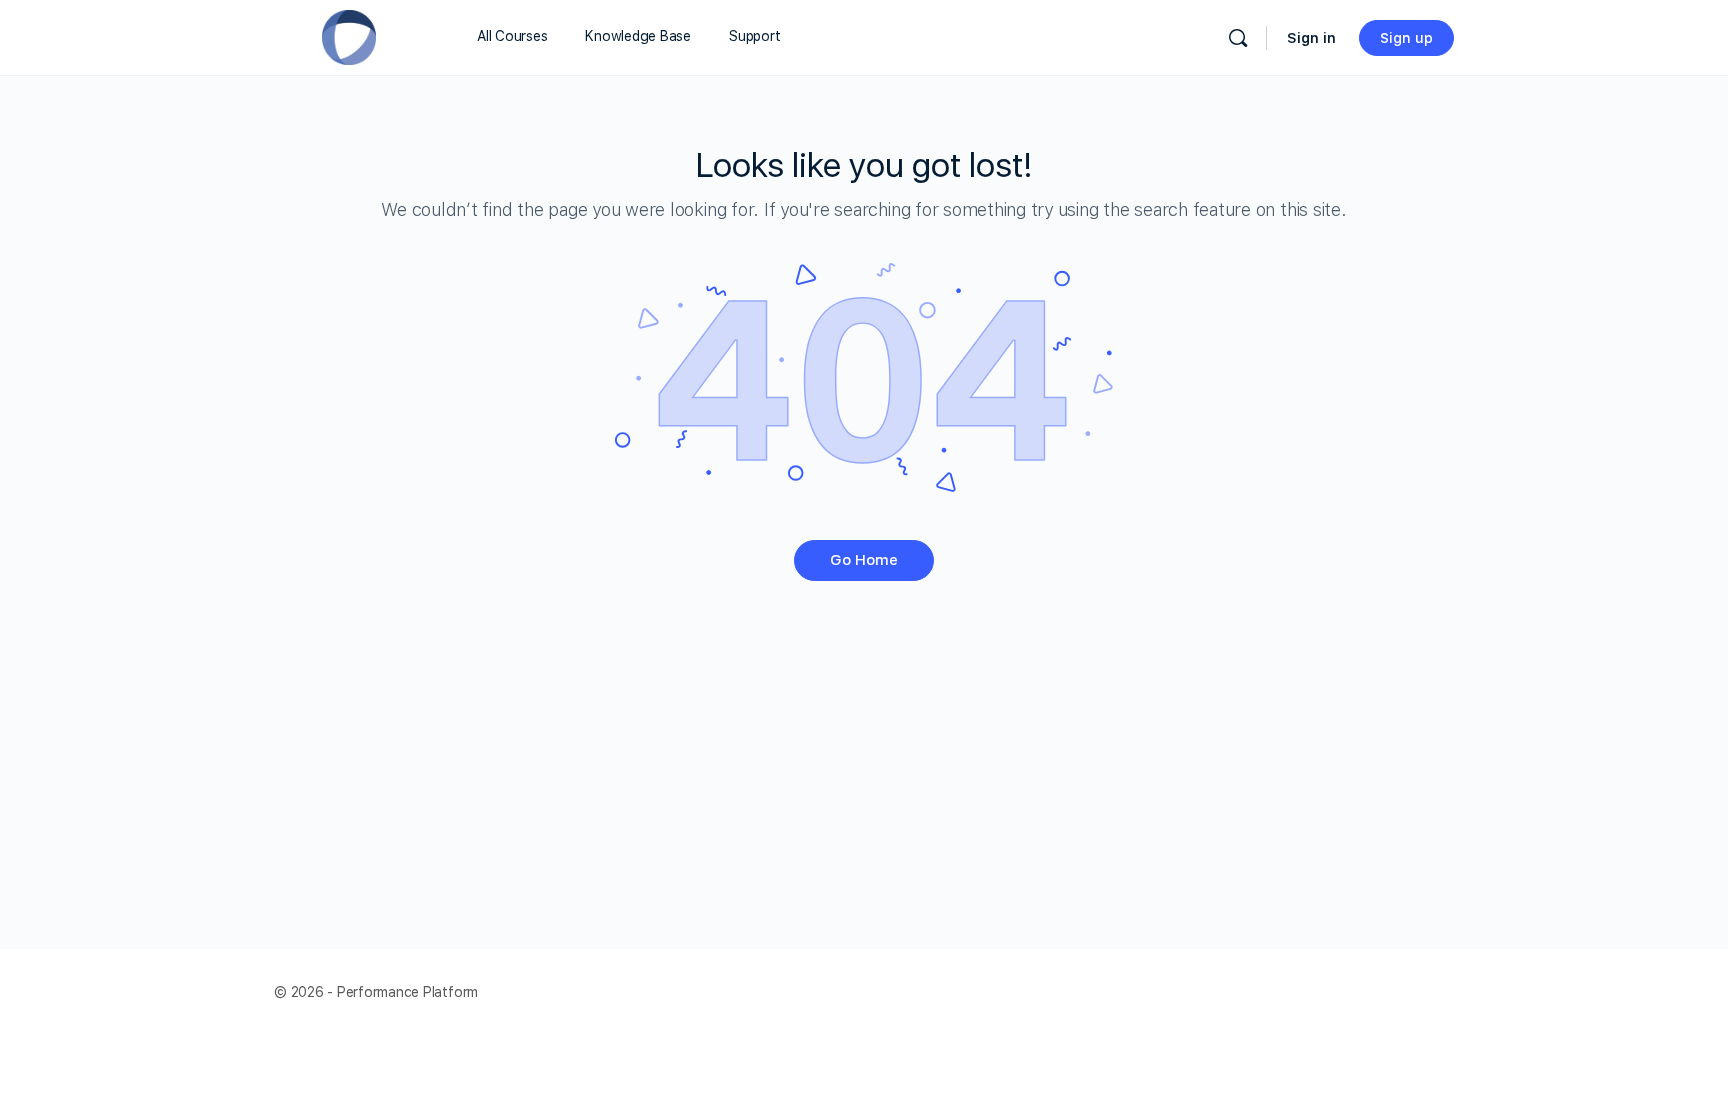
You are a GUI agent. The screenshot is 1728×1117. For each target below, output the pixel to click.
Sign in (1311, 38)
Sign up (1406, 38)
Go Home (864, 560)
